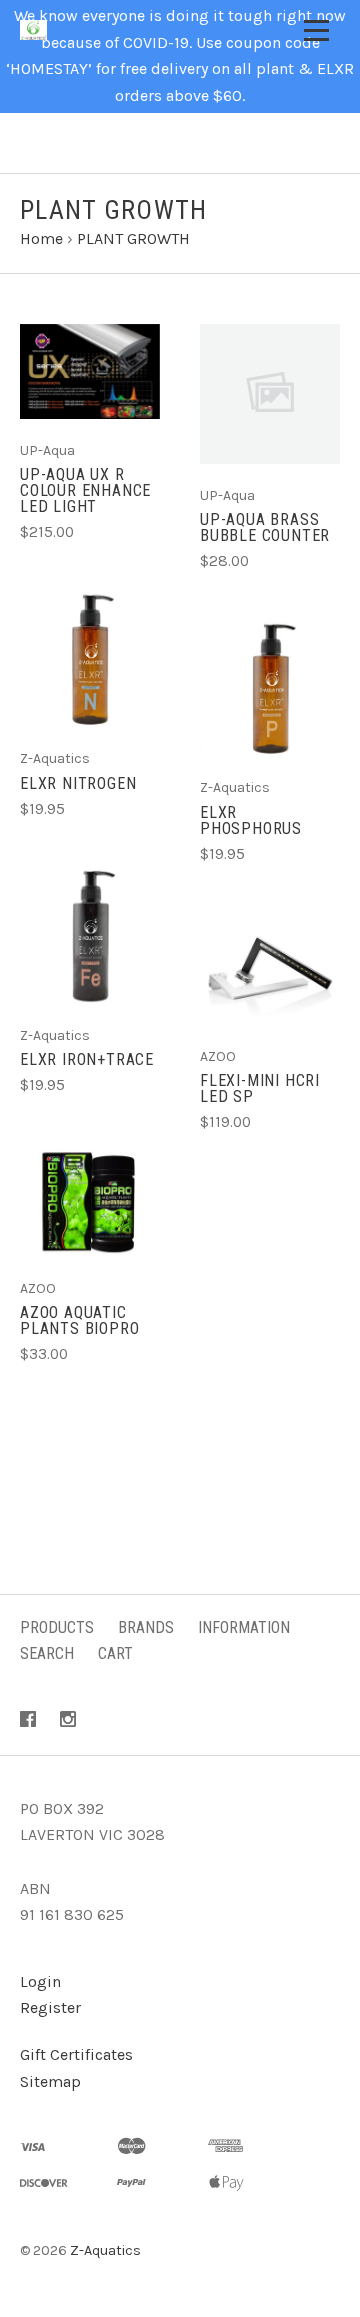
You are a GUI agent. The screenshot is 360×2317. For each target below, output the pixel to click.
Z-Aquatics (105, 2250)
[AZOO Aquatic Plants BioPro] (90, 1201)
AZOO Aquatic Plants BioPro (79, 1320)
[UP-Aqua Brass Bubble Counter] (270, 394)
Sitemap (50, 2081)
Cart (115, 1653)
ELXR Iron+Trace (87, 1059)
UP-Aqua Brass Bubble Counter (265, 527)
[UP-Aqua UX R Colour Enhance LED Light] (90, 371)
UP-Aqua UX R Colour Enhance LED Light (85, 490)
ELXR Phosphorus (251, 820)
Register (50, 2007)
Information (244, 1627)
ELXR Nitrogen (78, 783)
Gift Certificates (76, 2054)
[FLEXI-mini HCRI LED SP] (270, 969)
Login (40, 1981)
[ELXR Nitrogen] (90, 660)
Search (47, 1653)
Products (57, 1627)
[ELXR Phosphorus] (270, 689)
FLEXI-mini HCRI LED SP (260, 1088)
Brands (146, 1627)
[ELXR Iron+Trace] (90, 936)
